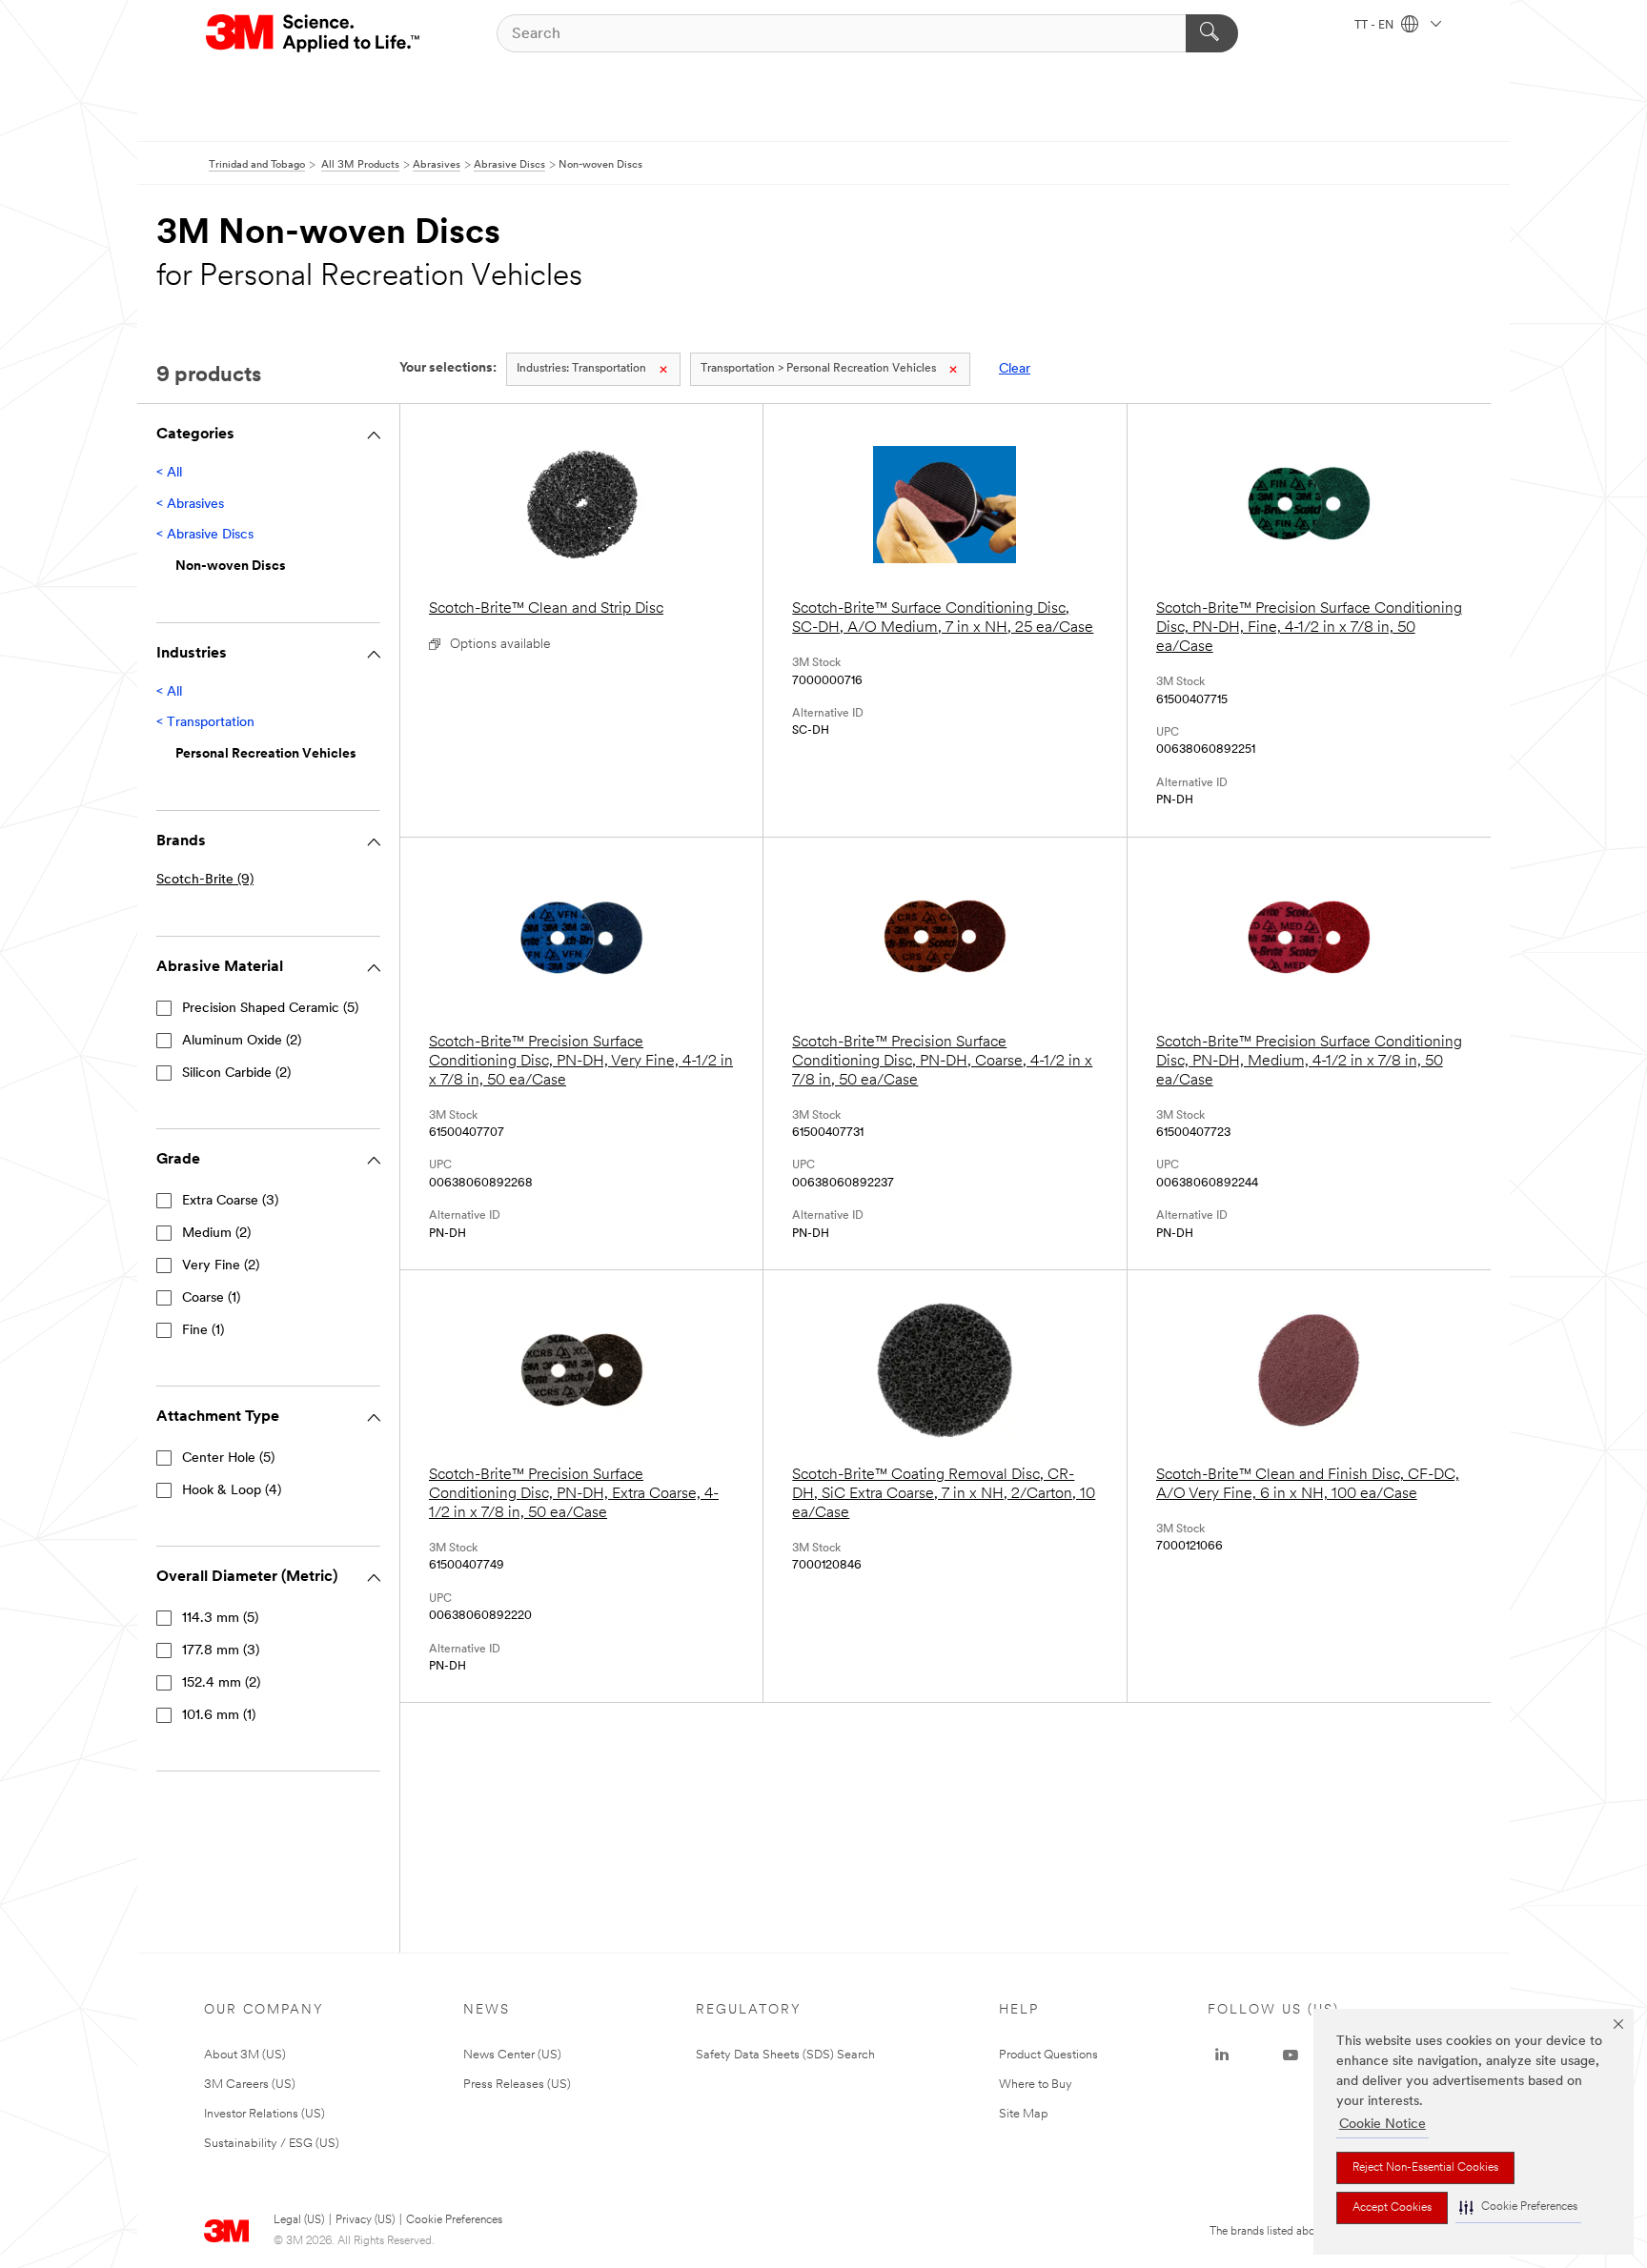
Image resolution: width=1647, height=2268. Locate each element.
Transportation (581, 369)
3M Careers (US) (250, 2085)
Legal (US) (299, 2220)
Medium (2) (216, 1234)
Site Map (1024, 2114)
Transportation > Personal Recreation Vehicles (818, 369)
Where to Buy (1036, 2085)
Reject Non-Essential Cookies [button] (1425, 2168)
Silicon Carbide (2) (236, 1073)
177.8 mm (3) (221, 1651)
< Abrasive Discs (205, 535)
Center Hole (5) (228, 1458)
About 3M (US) (245, 2055)
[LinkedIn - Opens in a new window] (1222, 2055)
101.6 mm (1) (219, 1716)
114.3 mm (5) (220, 1619)
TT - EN (1375, 26)
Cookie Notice (1383, 2125)
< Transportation (205, 723)
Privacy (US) (365, 2220)
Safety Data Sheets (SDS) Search (785, 2055)
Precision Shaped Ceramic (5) (270, 1009)
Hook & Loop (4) (232, 1491)
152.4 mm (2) (221, 1683)
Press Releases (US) (517, 2085)
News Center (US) (512, 2055)
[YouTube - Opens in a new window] (1291, 2055)
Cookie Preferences (454, 2220)
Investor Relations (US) (264, 2114)
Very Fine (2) (221, 1266)
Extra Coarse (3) (230, 1201)
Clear (1015, 369)
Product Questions (1048, 2055)
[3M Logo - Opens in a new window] (314, 33)
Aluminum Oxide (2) (242, 1041)
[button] (1518, 2207)
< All (169, 473)
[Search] (1212, 33)
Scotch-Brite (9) (205, 880)
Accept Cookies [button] (1392, 2208)
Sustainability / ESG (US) (272, 2144)
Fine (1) (203, 1331)
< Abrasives (190, 505)
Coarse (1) (211, 1298)
